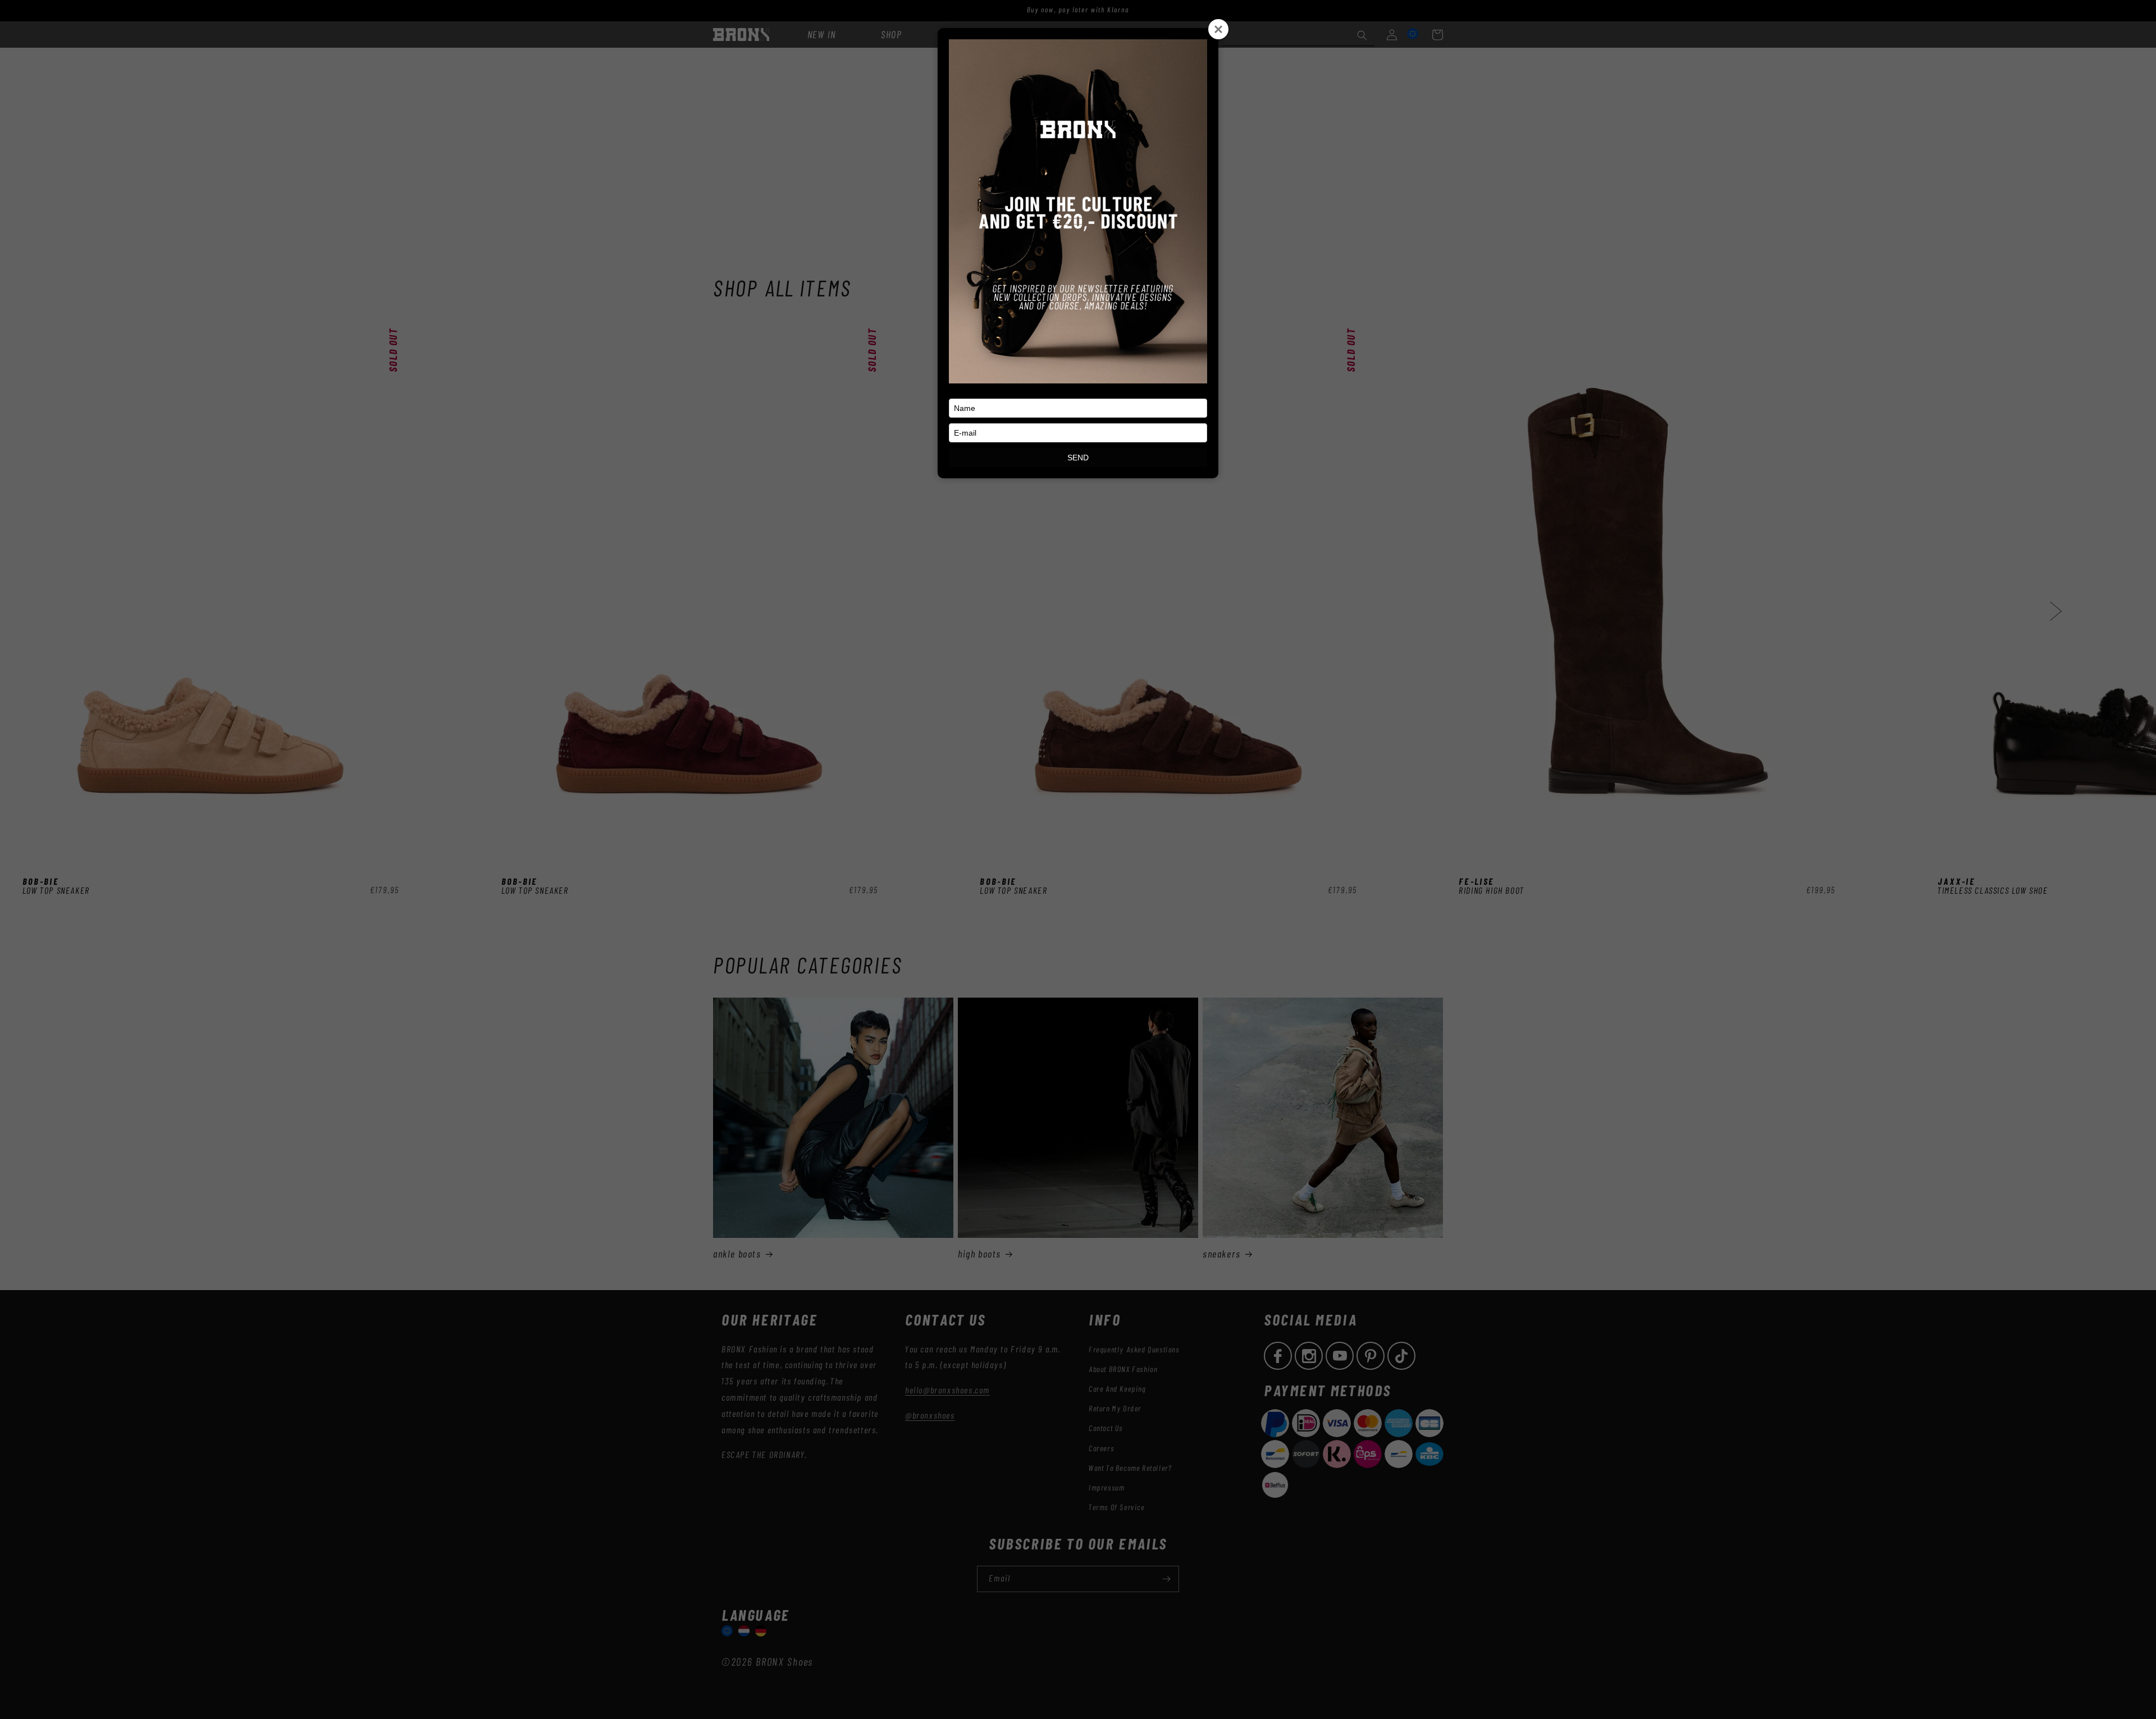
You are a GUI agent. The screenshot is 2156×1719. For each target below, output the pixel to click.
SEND (1078, 458)
